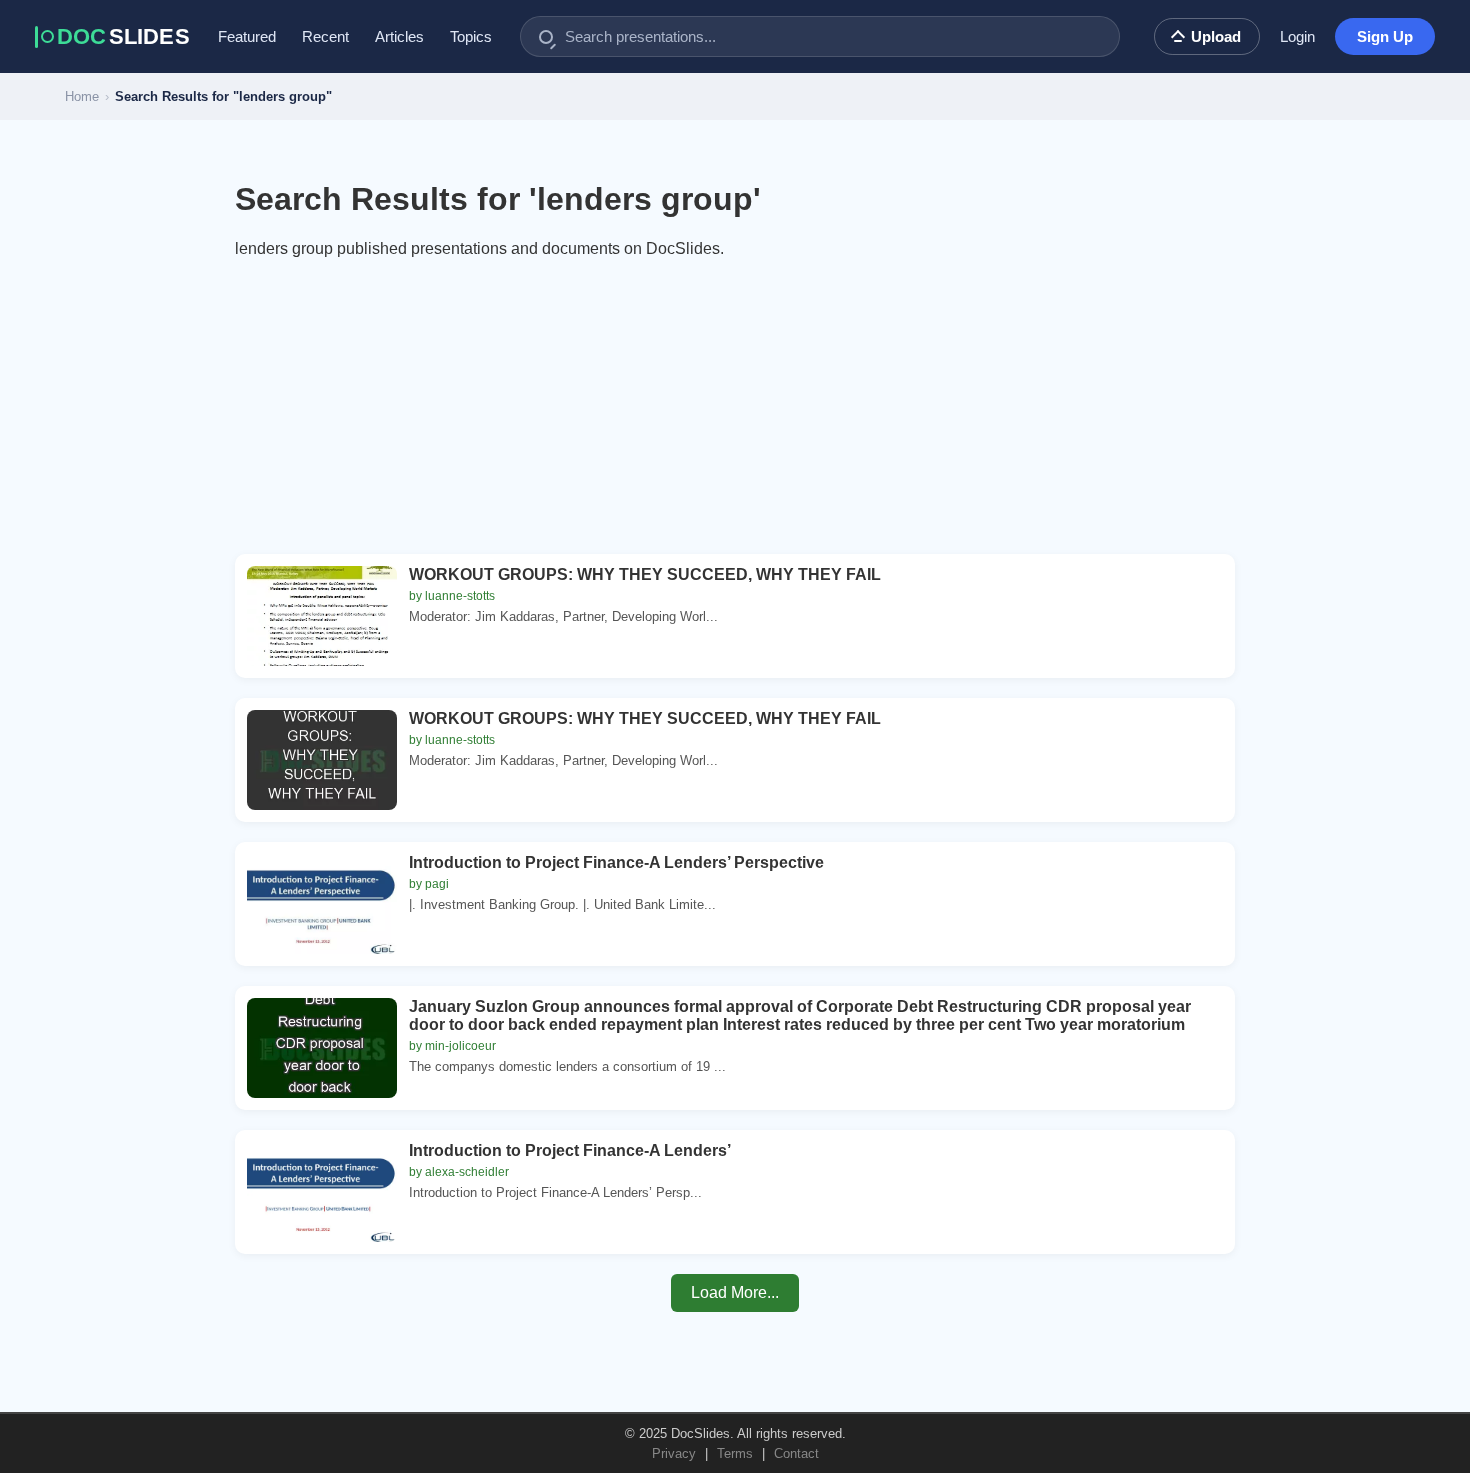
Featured (247, 36)
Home (82, 96)
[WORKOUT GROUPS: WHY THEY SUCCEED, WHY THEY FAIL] (322, 616)
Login (1297, 36)
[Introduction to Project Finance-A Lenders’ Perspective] (322, 904)
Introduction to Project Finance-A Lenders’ (570, 1150)
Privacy (674, 1453)
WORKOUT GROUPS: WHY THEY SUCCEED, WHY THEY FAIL (645, 574)
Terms (735, 1453)
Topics (471, 36)
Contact (796, 1453)
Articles (399, 36)
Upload (1216, 36)
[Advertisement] (735, 414)
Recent (325, 36)
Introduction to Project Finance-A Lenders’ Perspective (616, 862)
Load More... (735, 1292)
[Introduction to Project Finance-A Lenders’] (322, 1192)
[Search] (546, 37)
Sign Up (1385, 36)
